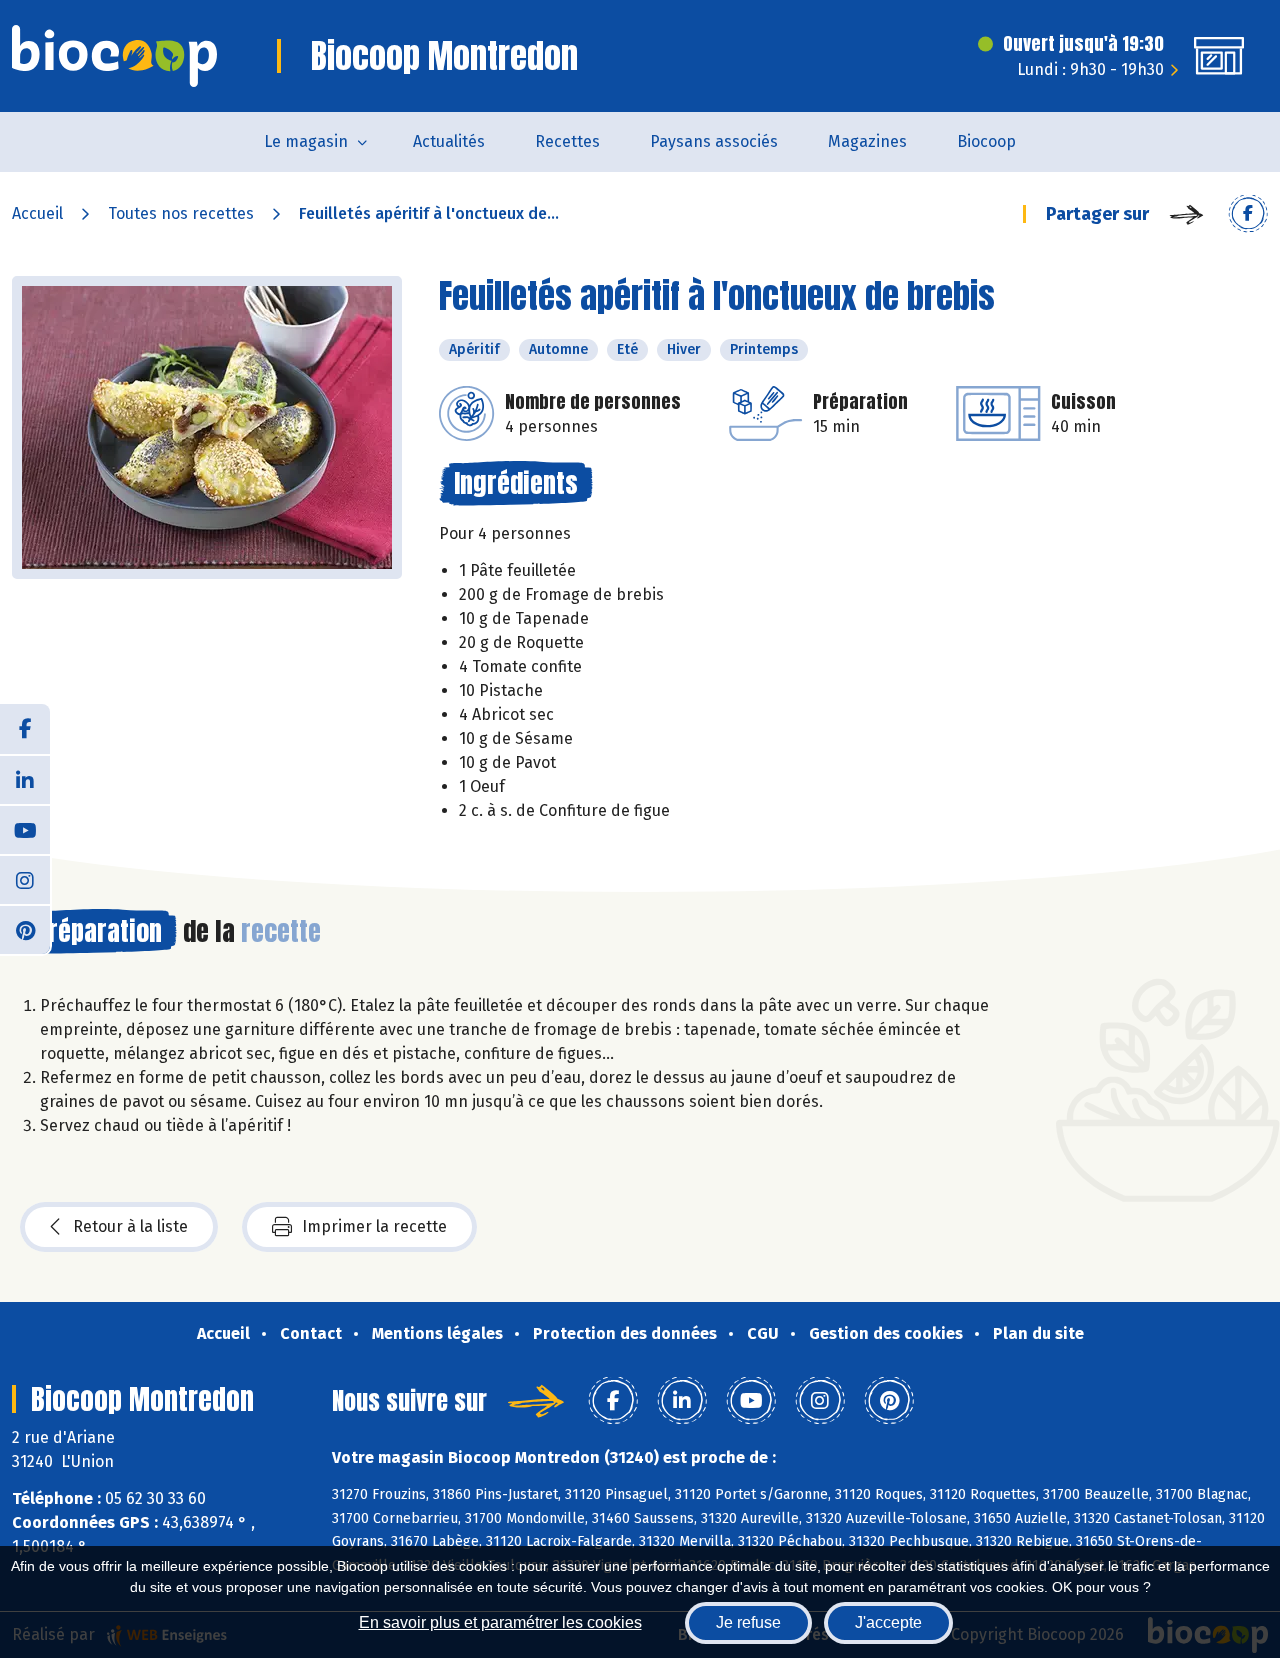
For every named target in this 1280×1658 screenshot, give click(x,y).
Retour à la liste (130, 1226)
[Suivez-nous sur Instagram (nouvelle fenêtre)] (25, 879)
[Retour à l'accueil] (114, 56)
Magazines (867, 141)
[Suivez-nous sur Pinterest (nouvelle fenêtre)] (25, 929)
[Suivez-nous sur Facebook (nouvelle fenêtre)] (25, 729)
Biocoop (986, 141)
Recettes (567, 141)
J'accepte (888, 1622)
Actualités (449, 141)
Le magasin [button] (306, 141)
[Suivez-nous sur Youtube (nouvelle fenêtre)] (25, 829)
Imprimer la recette (374, 1226)
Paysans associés (714, 141)
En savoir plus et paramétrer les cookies (500, 1622)
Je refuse (748, 1622)
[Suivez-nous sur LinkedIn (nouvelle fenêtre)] (25, 779)
